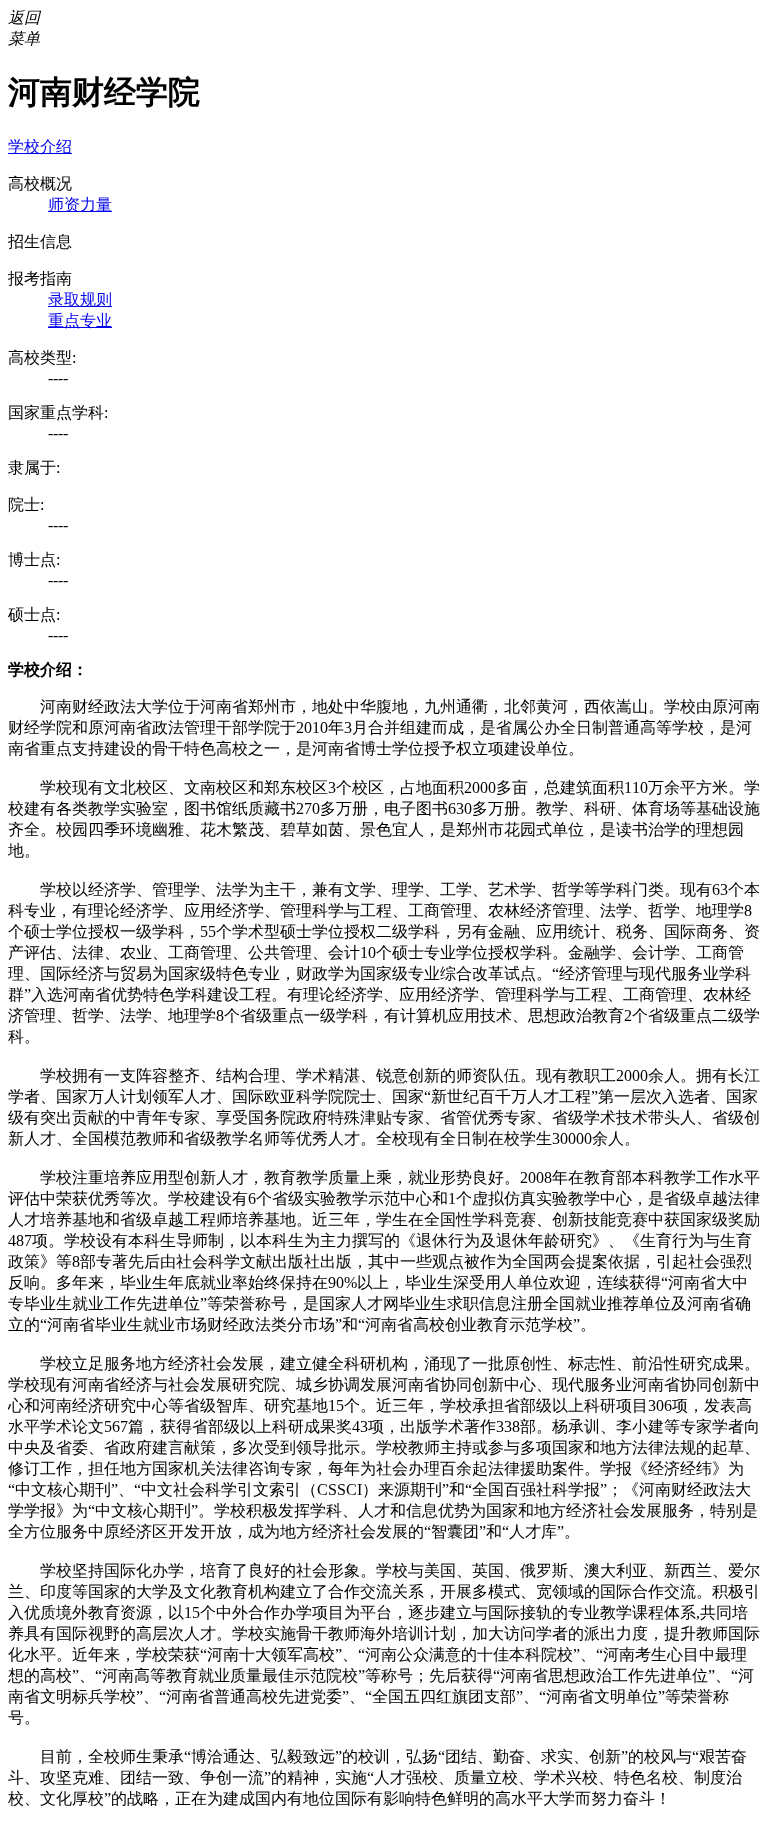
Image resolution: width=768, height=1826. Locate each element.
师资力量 (80, 204)
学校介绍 (40, 146)
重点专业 (80, 320)
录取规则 (80, 299)
